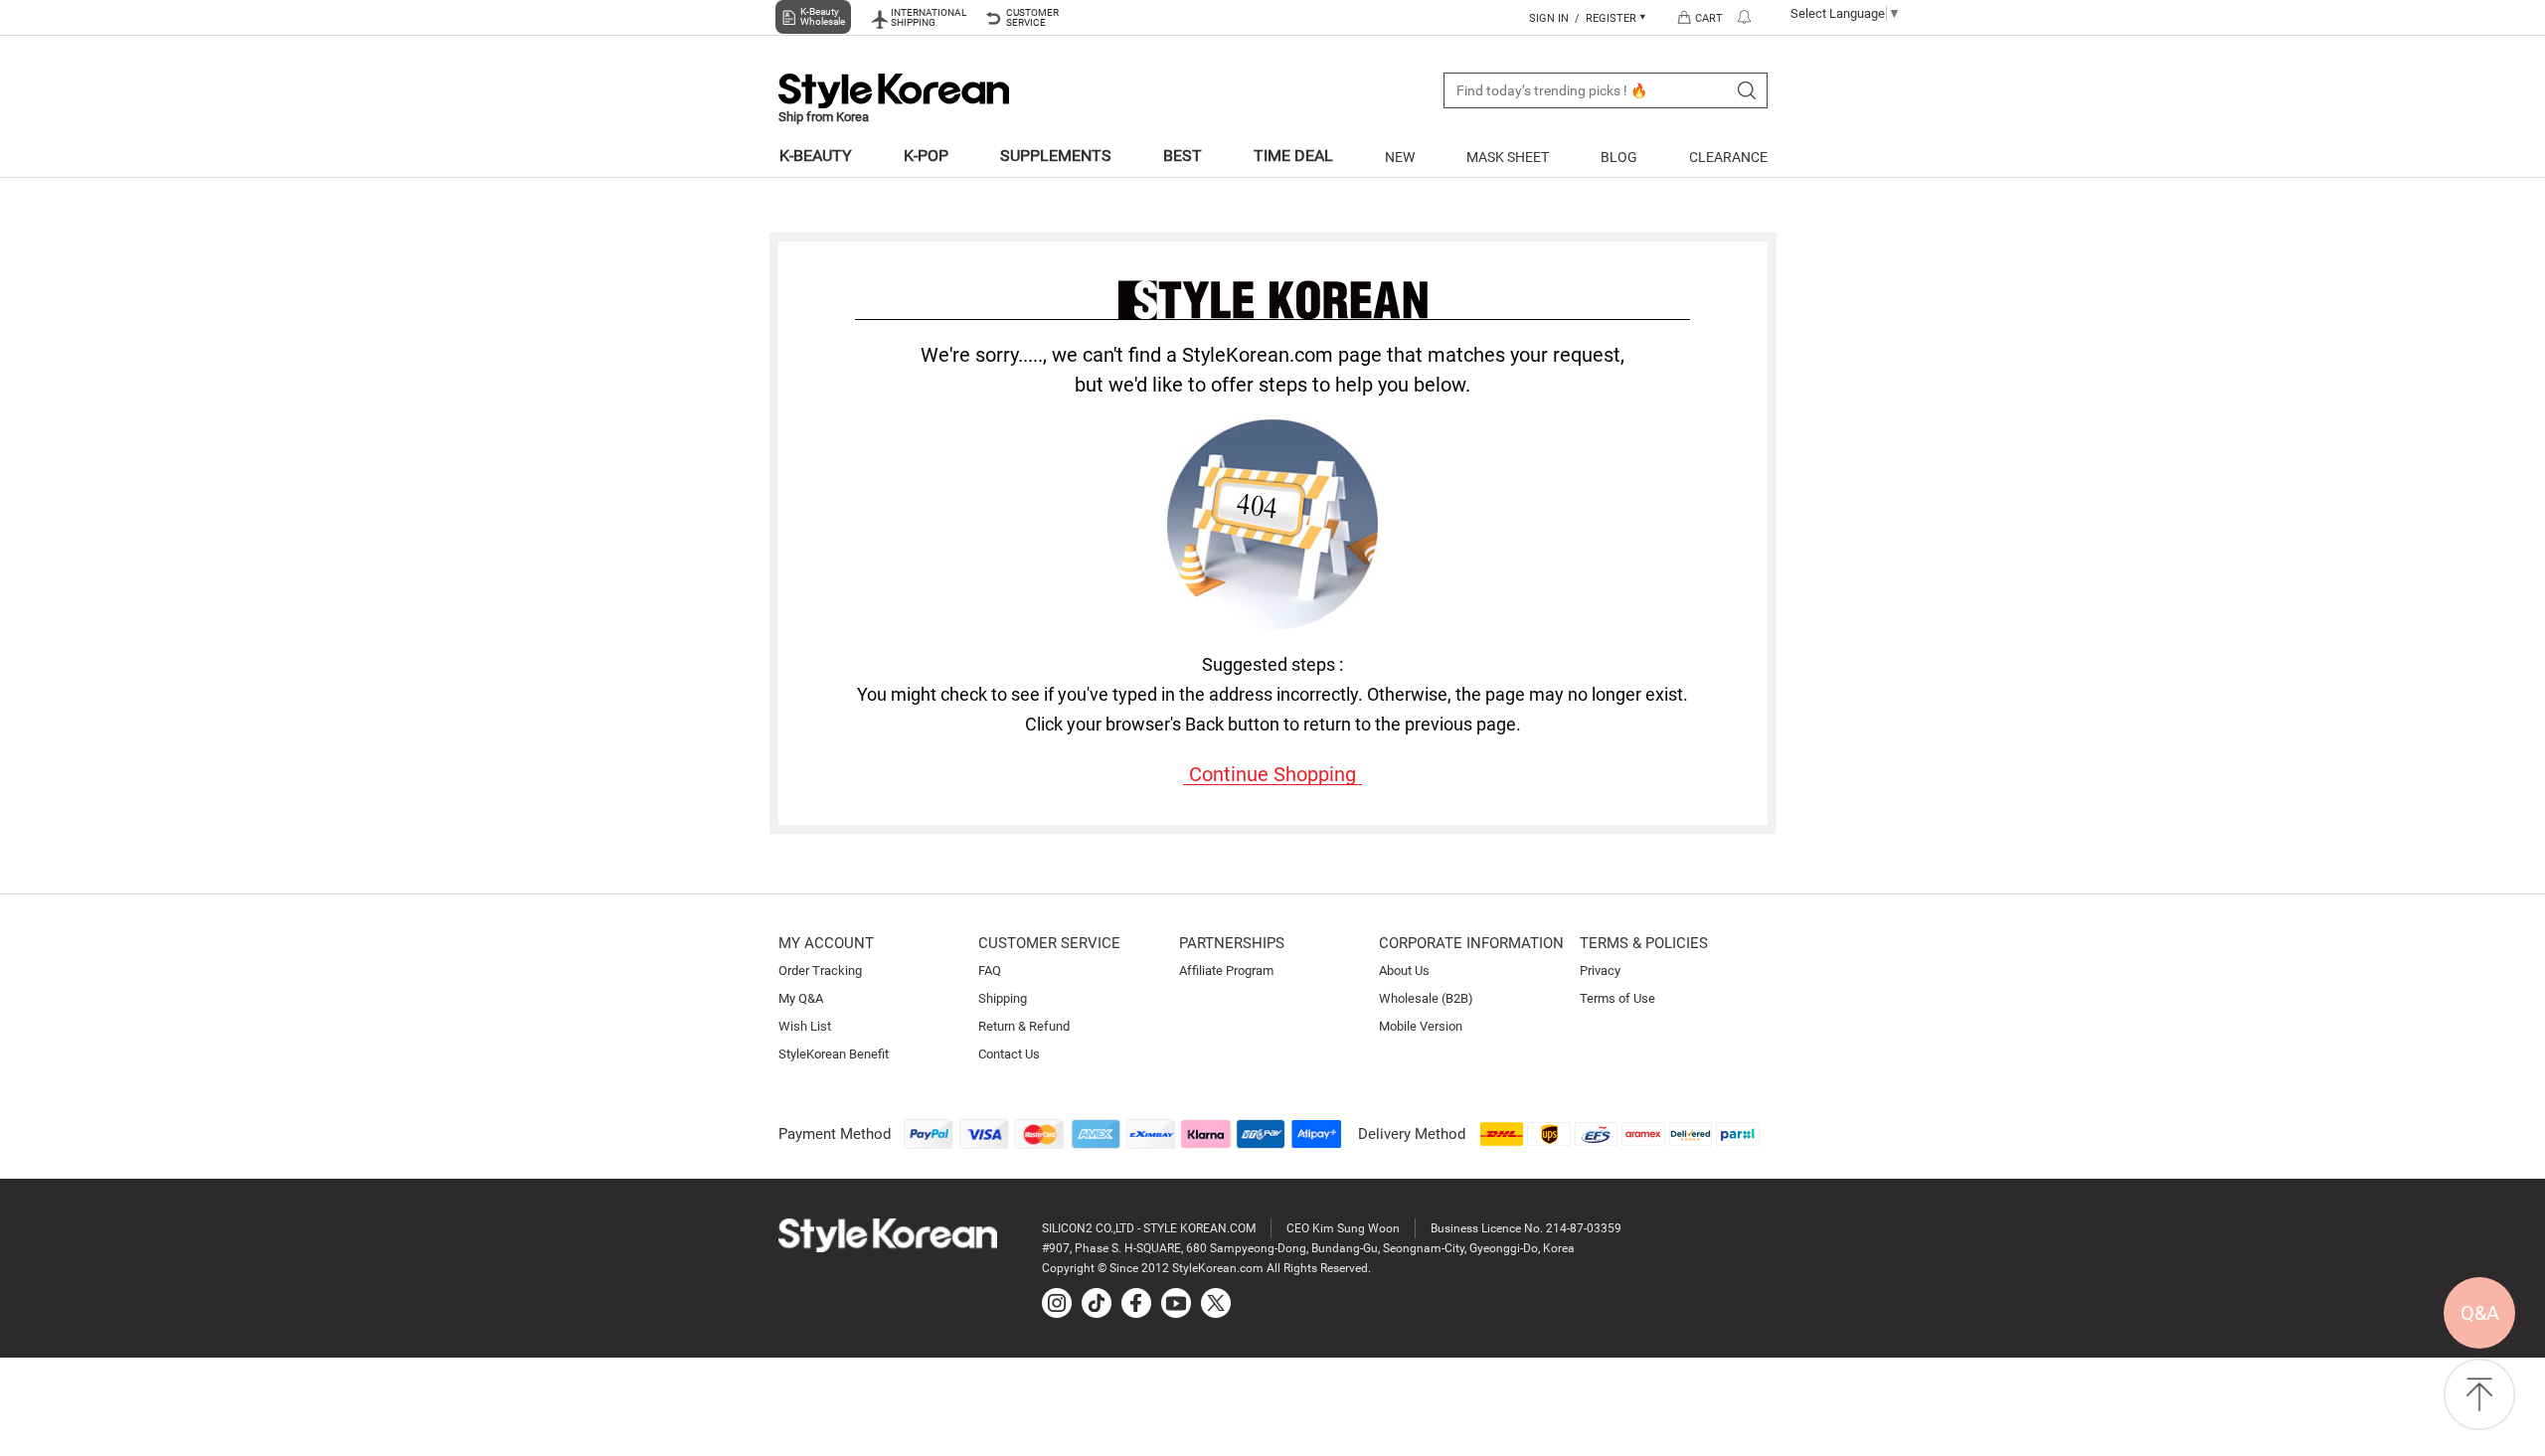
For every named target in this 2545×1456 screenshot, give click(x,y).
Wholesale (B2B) (1426, 998)
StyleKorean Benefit (834, 1054)
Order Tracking (820, 971)
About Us (1404, 971)
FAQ (990, 971)
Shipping (1003, 998)
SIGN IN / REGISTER (1584, 18)
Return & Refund (1024, 1026)
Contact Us (1009, 1054)
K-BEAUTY (816, 156)
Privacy (1600, 971)
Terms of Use (1617, 998)
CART (1709, 18)
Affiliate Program (1226, 971)
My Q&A (801, 998)
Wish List (805, 1026)
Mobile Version (1421, 1026)
